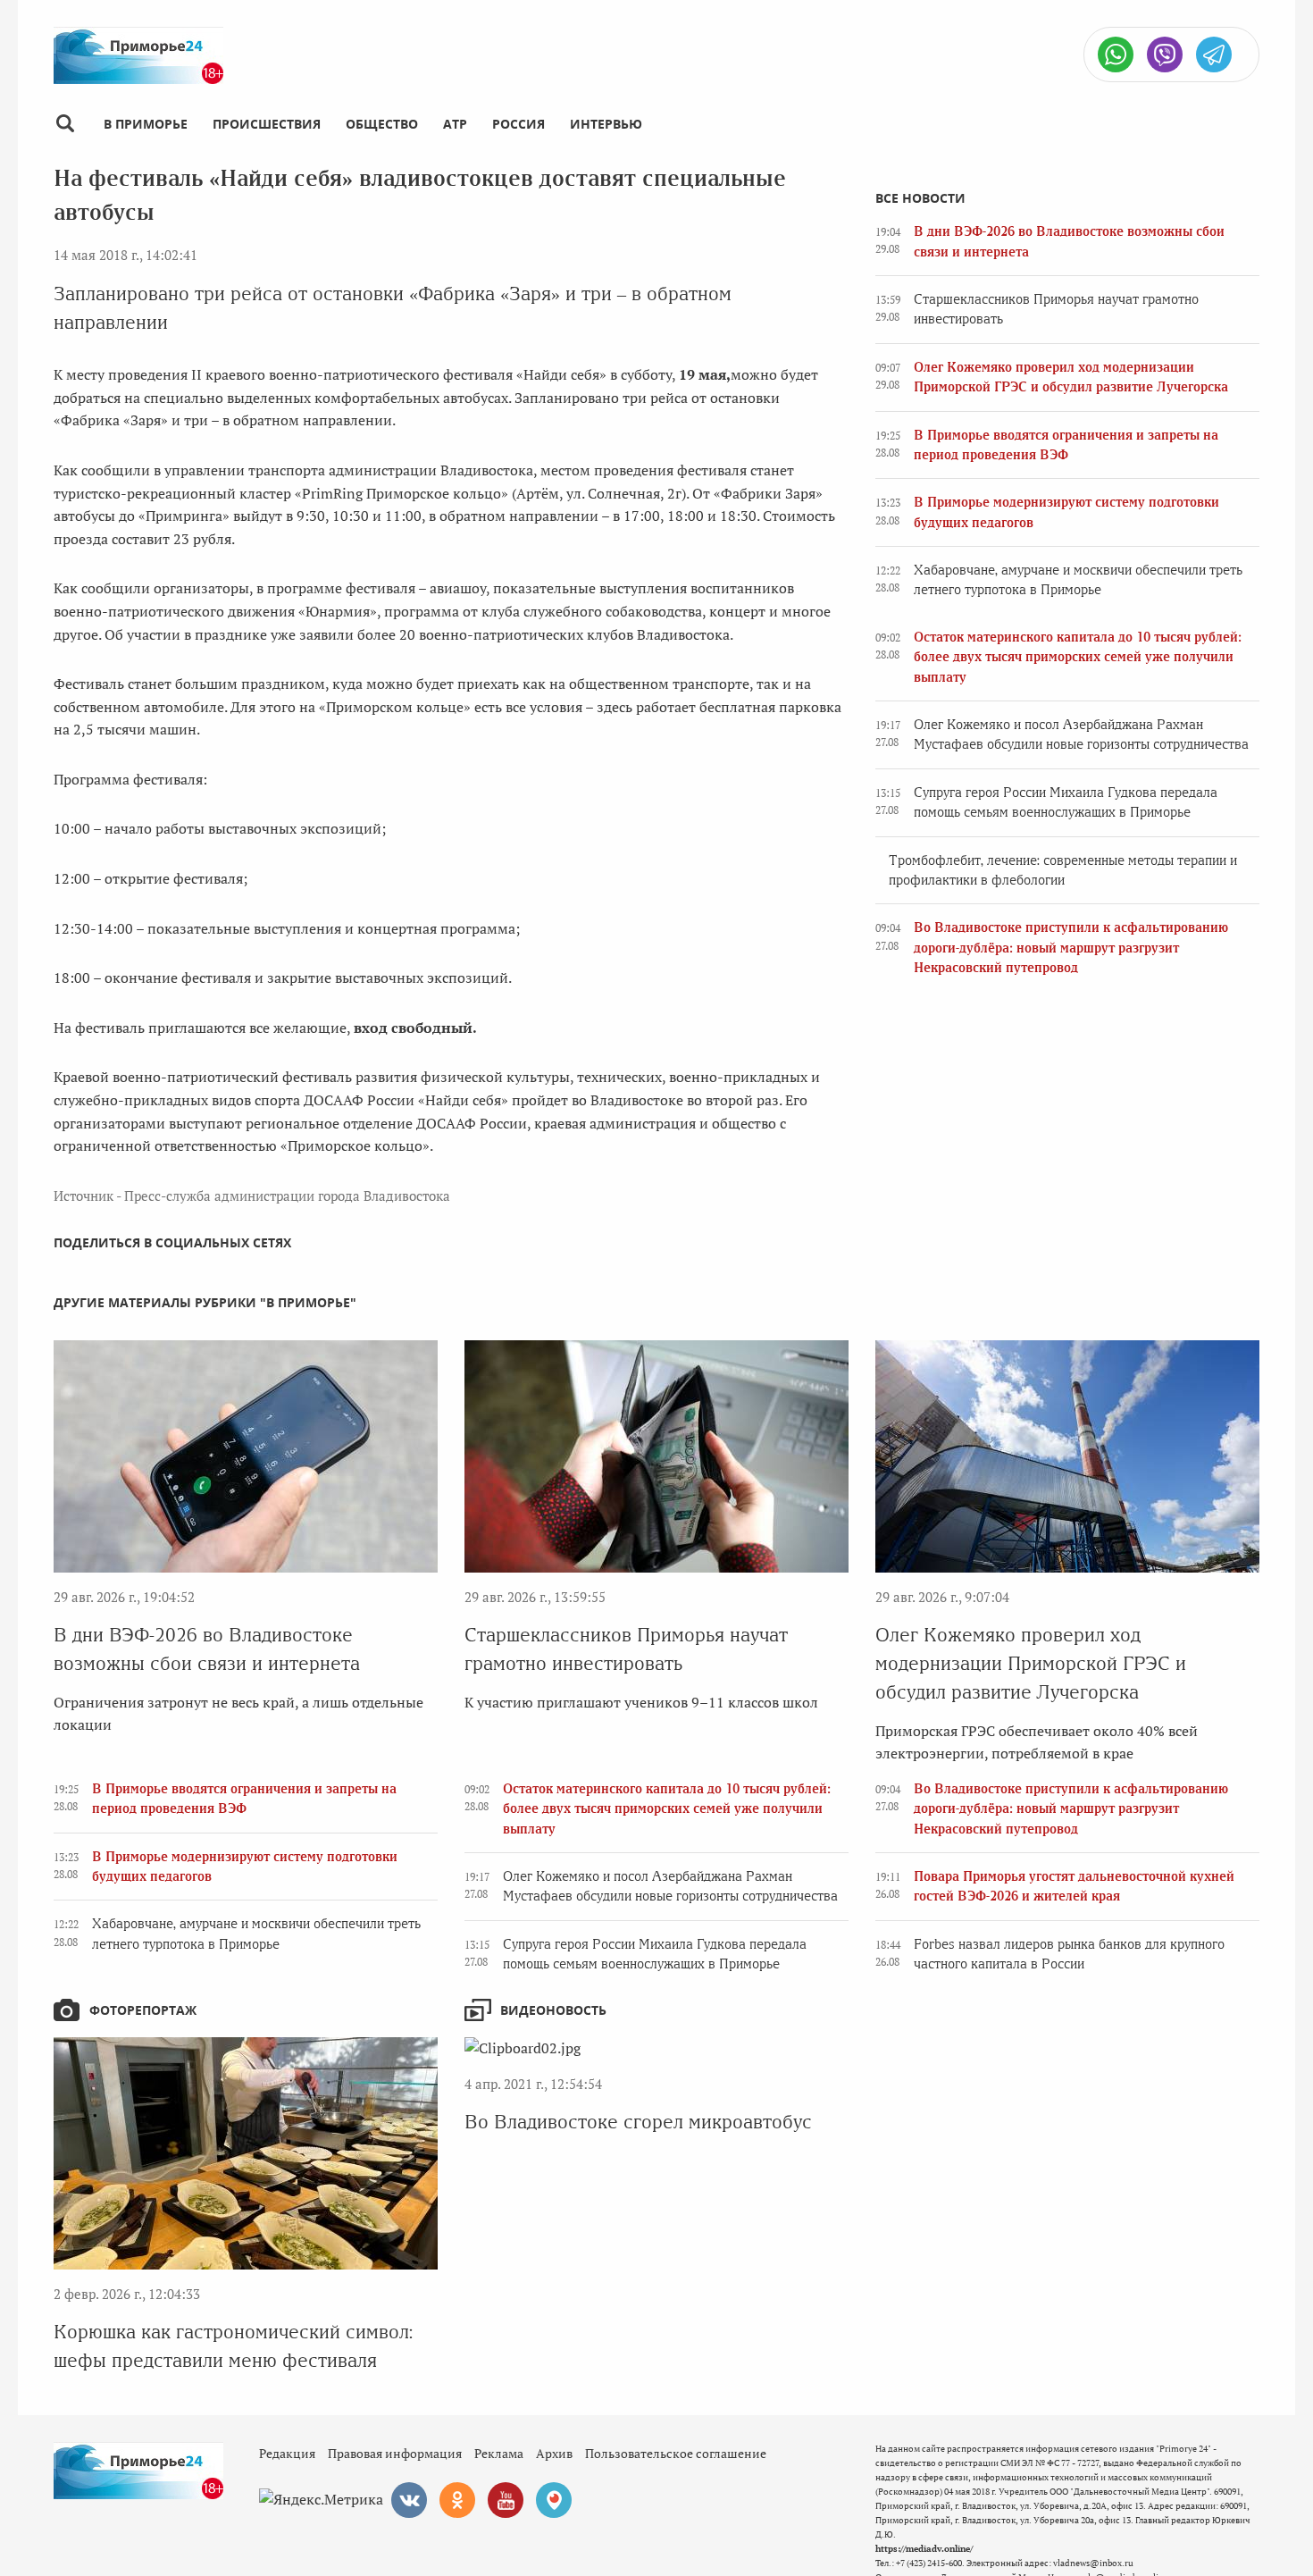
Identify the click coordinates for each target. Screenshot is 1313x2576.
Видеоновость (553, 2010)
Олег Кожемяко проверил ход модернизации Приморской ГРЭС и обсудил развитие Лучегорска (1031, 1663)
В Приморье (146, 124)
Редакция (287, 2453)
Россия (519, 124)
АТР (455, 124)
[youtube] (506, 2500)
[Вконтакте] (409, 2500)
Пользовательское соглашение (676, 2453)
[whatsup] (1116, 55)
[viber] (1165, 55)
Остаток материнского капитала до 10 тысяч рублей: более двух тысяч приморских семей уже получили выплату (1078, 657)
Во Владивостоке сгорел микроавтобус (638, 2122)
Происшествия (267, 124)
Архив (554, 2453)
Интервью (606, 124)
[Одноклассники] (457, 2500)
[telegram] (1214, 55)
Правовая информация (395, 2453)
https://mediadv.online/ (924, 2549)
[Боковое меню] (65, 124)
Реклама (499, 2453)
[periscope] (554, 2500)
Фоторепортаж (143, 2010)
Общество (382, 124)
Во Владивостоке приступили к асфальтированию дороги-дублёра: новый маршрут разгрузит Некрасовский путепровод (1071, 948)
